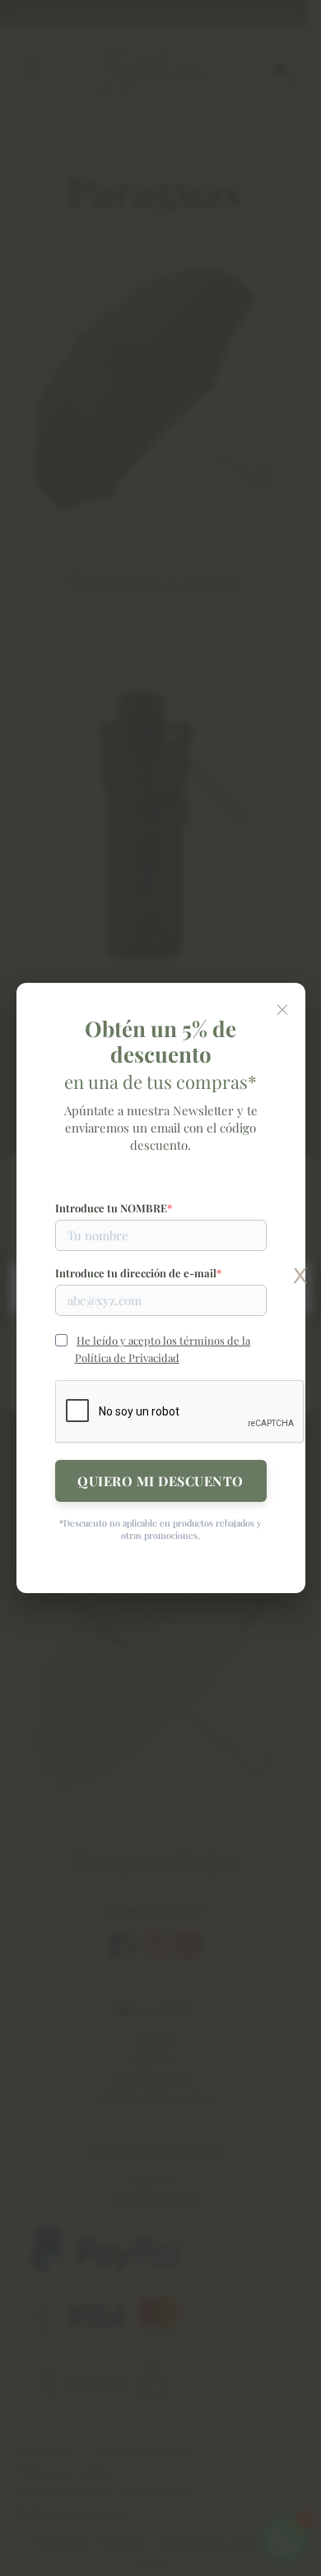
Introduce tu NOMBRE (111, 1208)
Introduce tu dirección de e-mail (136, 1273)
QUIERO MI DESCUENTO (160, 1481)
